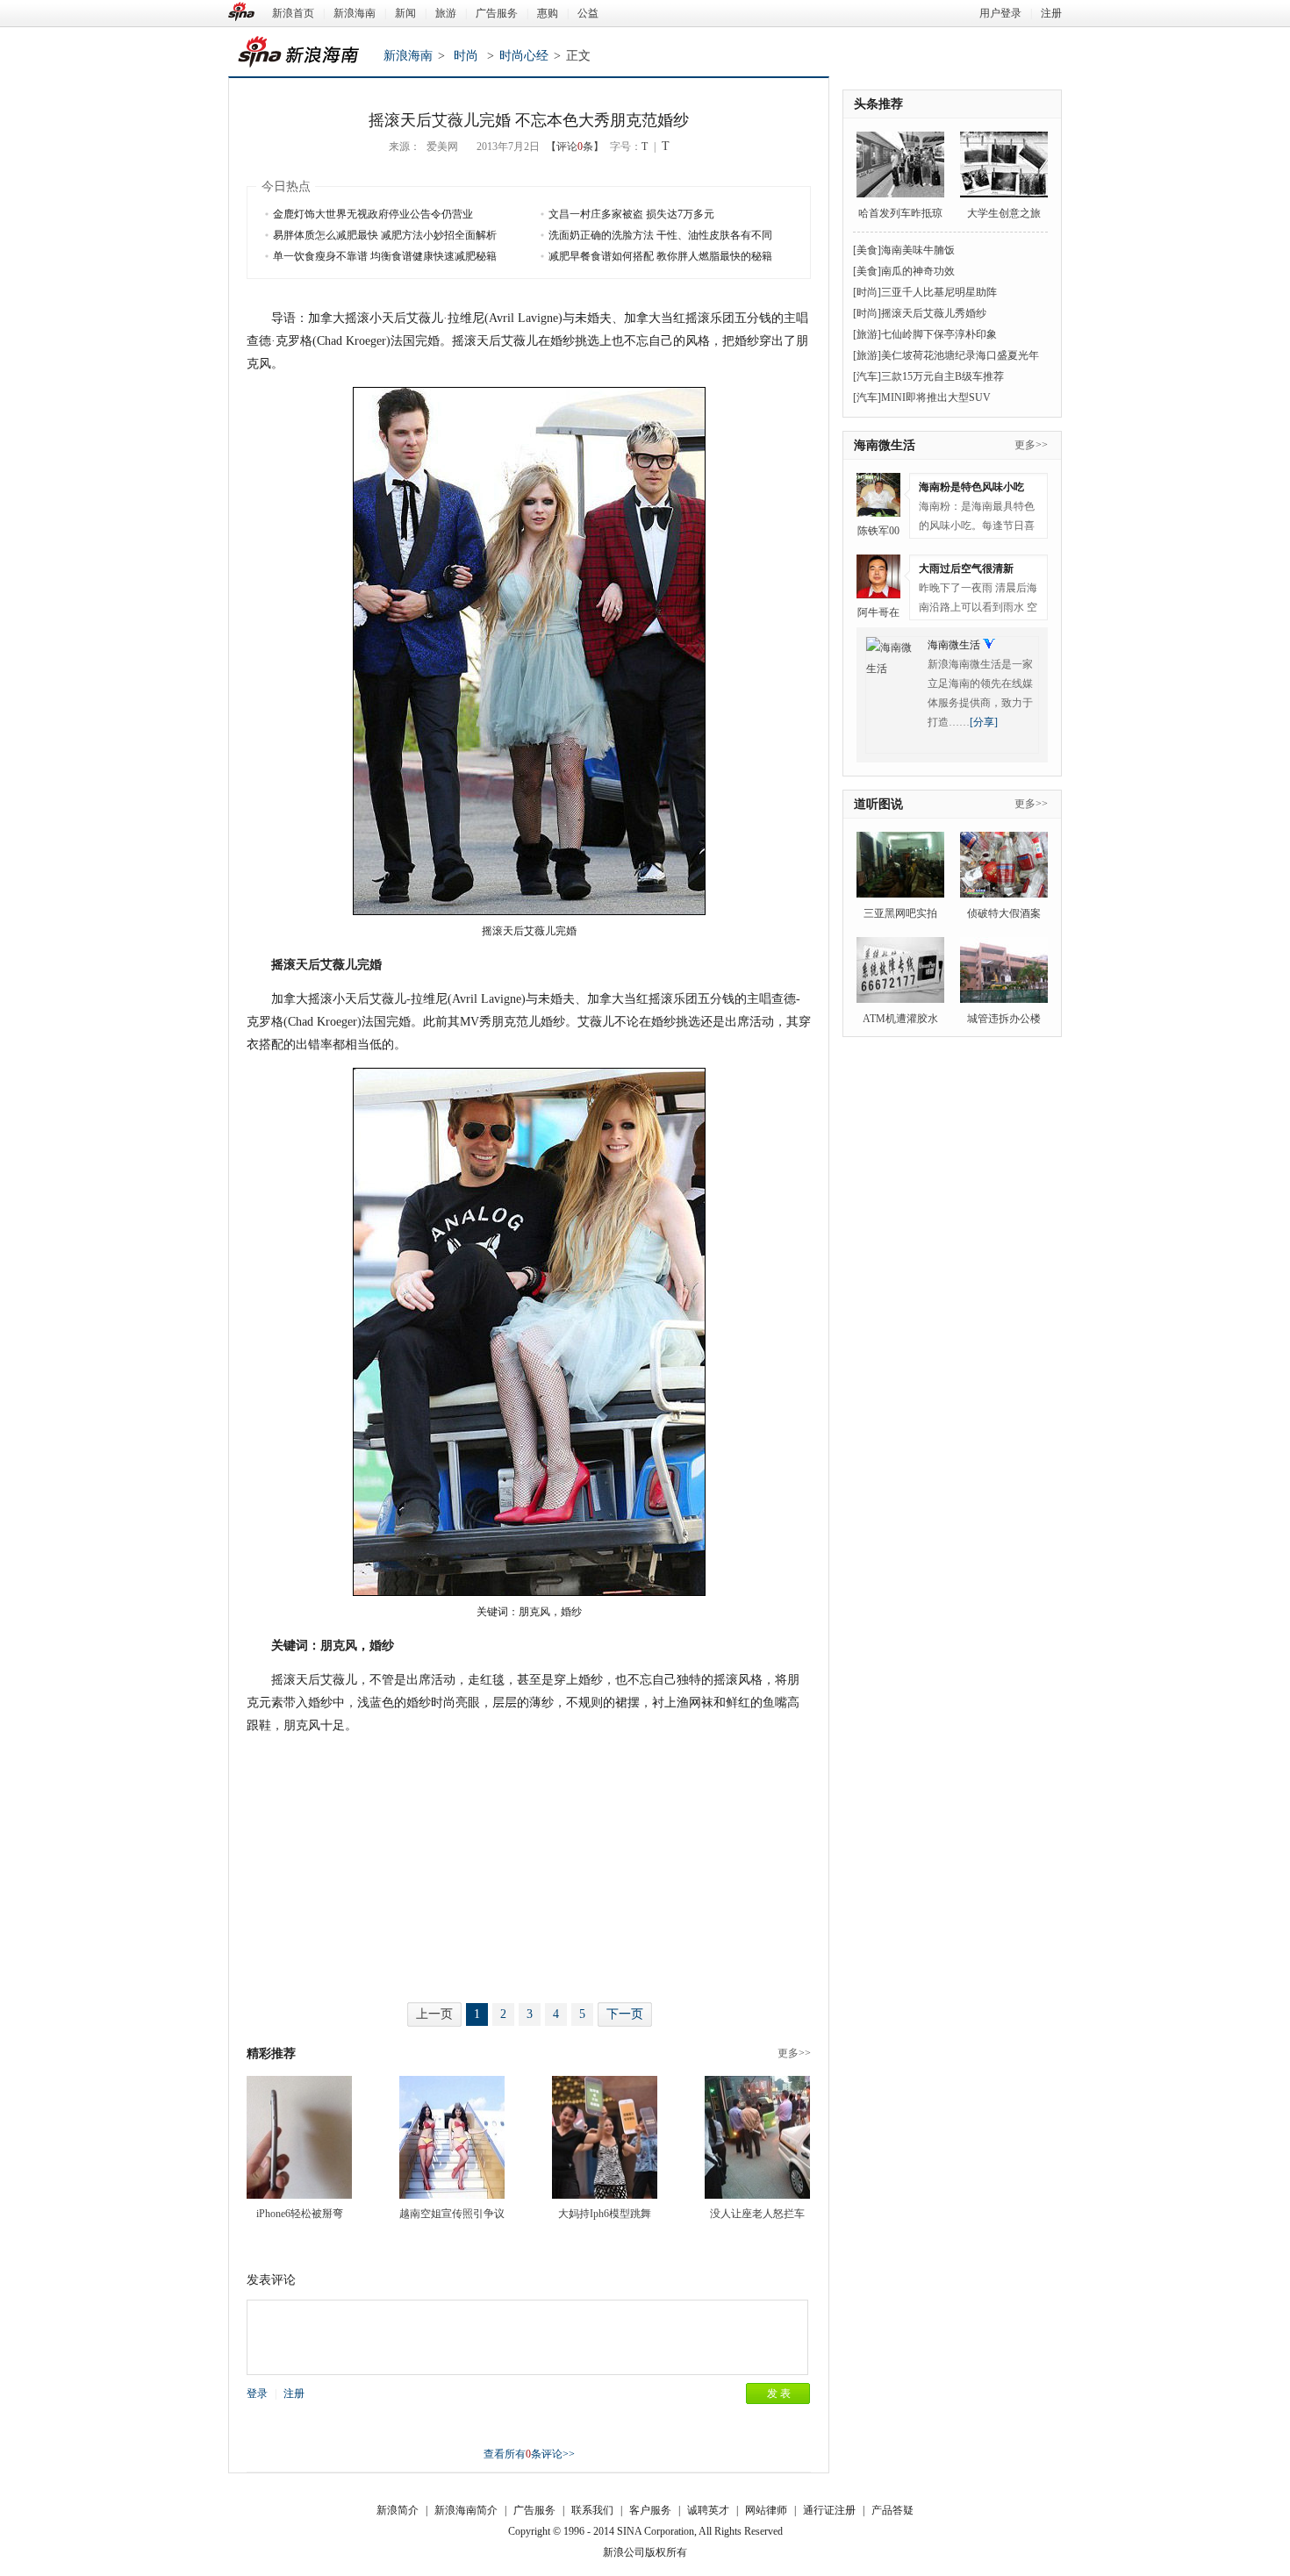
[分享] (984, 722)
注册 (1051, 13)
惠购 (548, 13)
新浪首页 (293, 13)
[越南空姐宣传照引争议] (452, 2137)
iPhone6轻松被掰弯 (300, 2214)
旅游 (446, 13)
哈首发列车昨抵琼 (900, 213)
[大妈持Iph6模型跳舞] (605, 2137)
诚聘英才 (708, 2510)
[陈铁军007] (878, 495)
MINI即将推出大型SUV (936, 397)
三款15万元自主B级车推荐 (942, 376)
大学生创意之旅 (1004, 213)
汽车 (867, 376)
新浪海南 (355, 13)
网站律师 (766, 2510)
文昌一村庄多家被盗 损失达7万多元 (631, 214)
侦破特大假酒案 (1004, 913)
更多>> (794, 2053)
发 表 (779, 2394)
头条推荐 (878, 104)
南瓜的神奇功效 (918, 271)
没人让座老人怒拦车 (757, 2214)
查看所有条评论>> (529, 2454)
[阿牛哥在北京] (878, 576)
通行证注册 (829, 2510)
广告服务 (497, 13)
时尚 (466, 56)
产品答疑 (892, 2510)
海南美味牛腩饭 (918, 250)
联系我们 (592, 2510)
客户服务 (650, 2510)
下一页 (625, 2014)
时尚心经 (524, 56)
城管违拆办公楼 (1004, 1019)
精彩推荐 (271, 2054)
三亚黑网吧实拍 (900, 913)
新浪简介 (398, 2510)
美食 (867, 250)
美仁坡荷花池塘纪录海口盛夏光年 (960, 355)
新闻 (405, 13)
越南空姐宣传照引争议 (452, 2214)
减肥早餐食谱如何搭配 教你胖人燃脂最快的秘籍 (660, 256)
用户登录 (1000, 13)
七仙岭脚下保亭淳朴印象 (939, 334)
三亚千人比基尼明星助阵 (939, 292)
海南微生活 (885, 445)
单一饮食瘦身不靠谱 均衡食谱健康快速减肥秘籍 (385, 256)
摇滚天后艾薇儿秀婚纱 (934, 313)
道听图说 (878, 804)
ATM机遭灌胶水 (900, 1019)
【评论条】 (575, 147)
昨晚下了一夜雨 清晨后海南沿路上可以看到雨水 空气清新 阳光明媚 (978, 601)
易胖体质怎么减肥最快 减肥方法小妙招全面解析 (385, 235)
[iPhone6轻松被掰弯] (299, 2137)
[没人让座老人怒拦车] (757, 2137)
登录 (257, 2394)
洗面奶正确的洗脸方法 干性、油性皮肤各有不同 (660, 235)
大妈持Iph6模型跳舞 (605, 2214)
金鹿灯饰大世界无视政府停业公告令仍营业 (373, 214)
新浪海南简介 (466, 2510)
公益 (588, 13)
